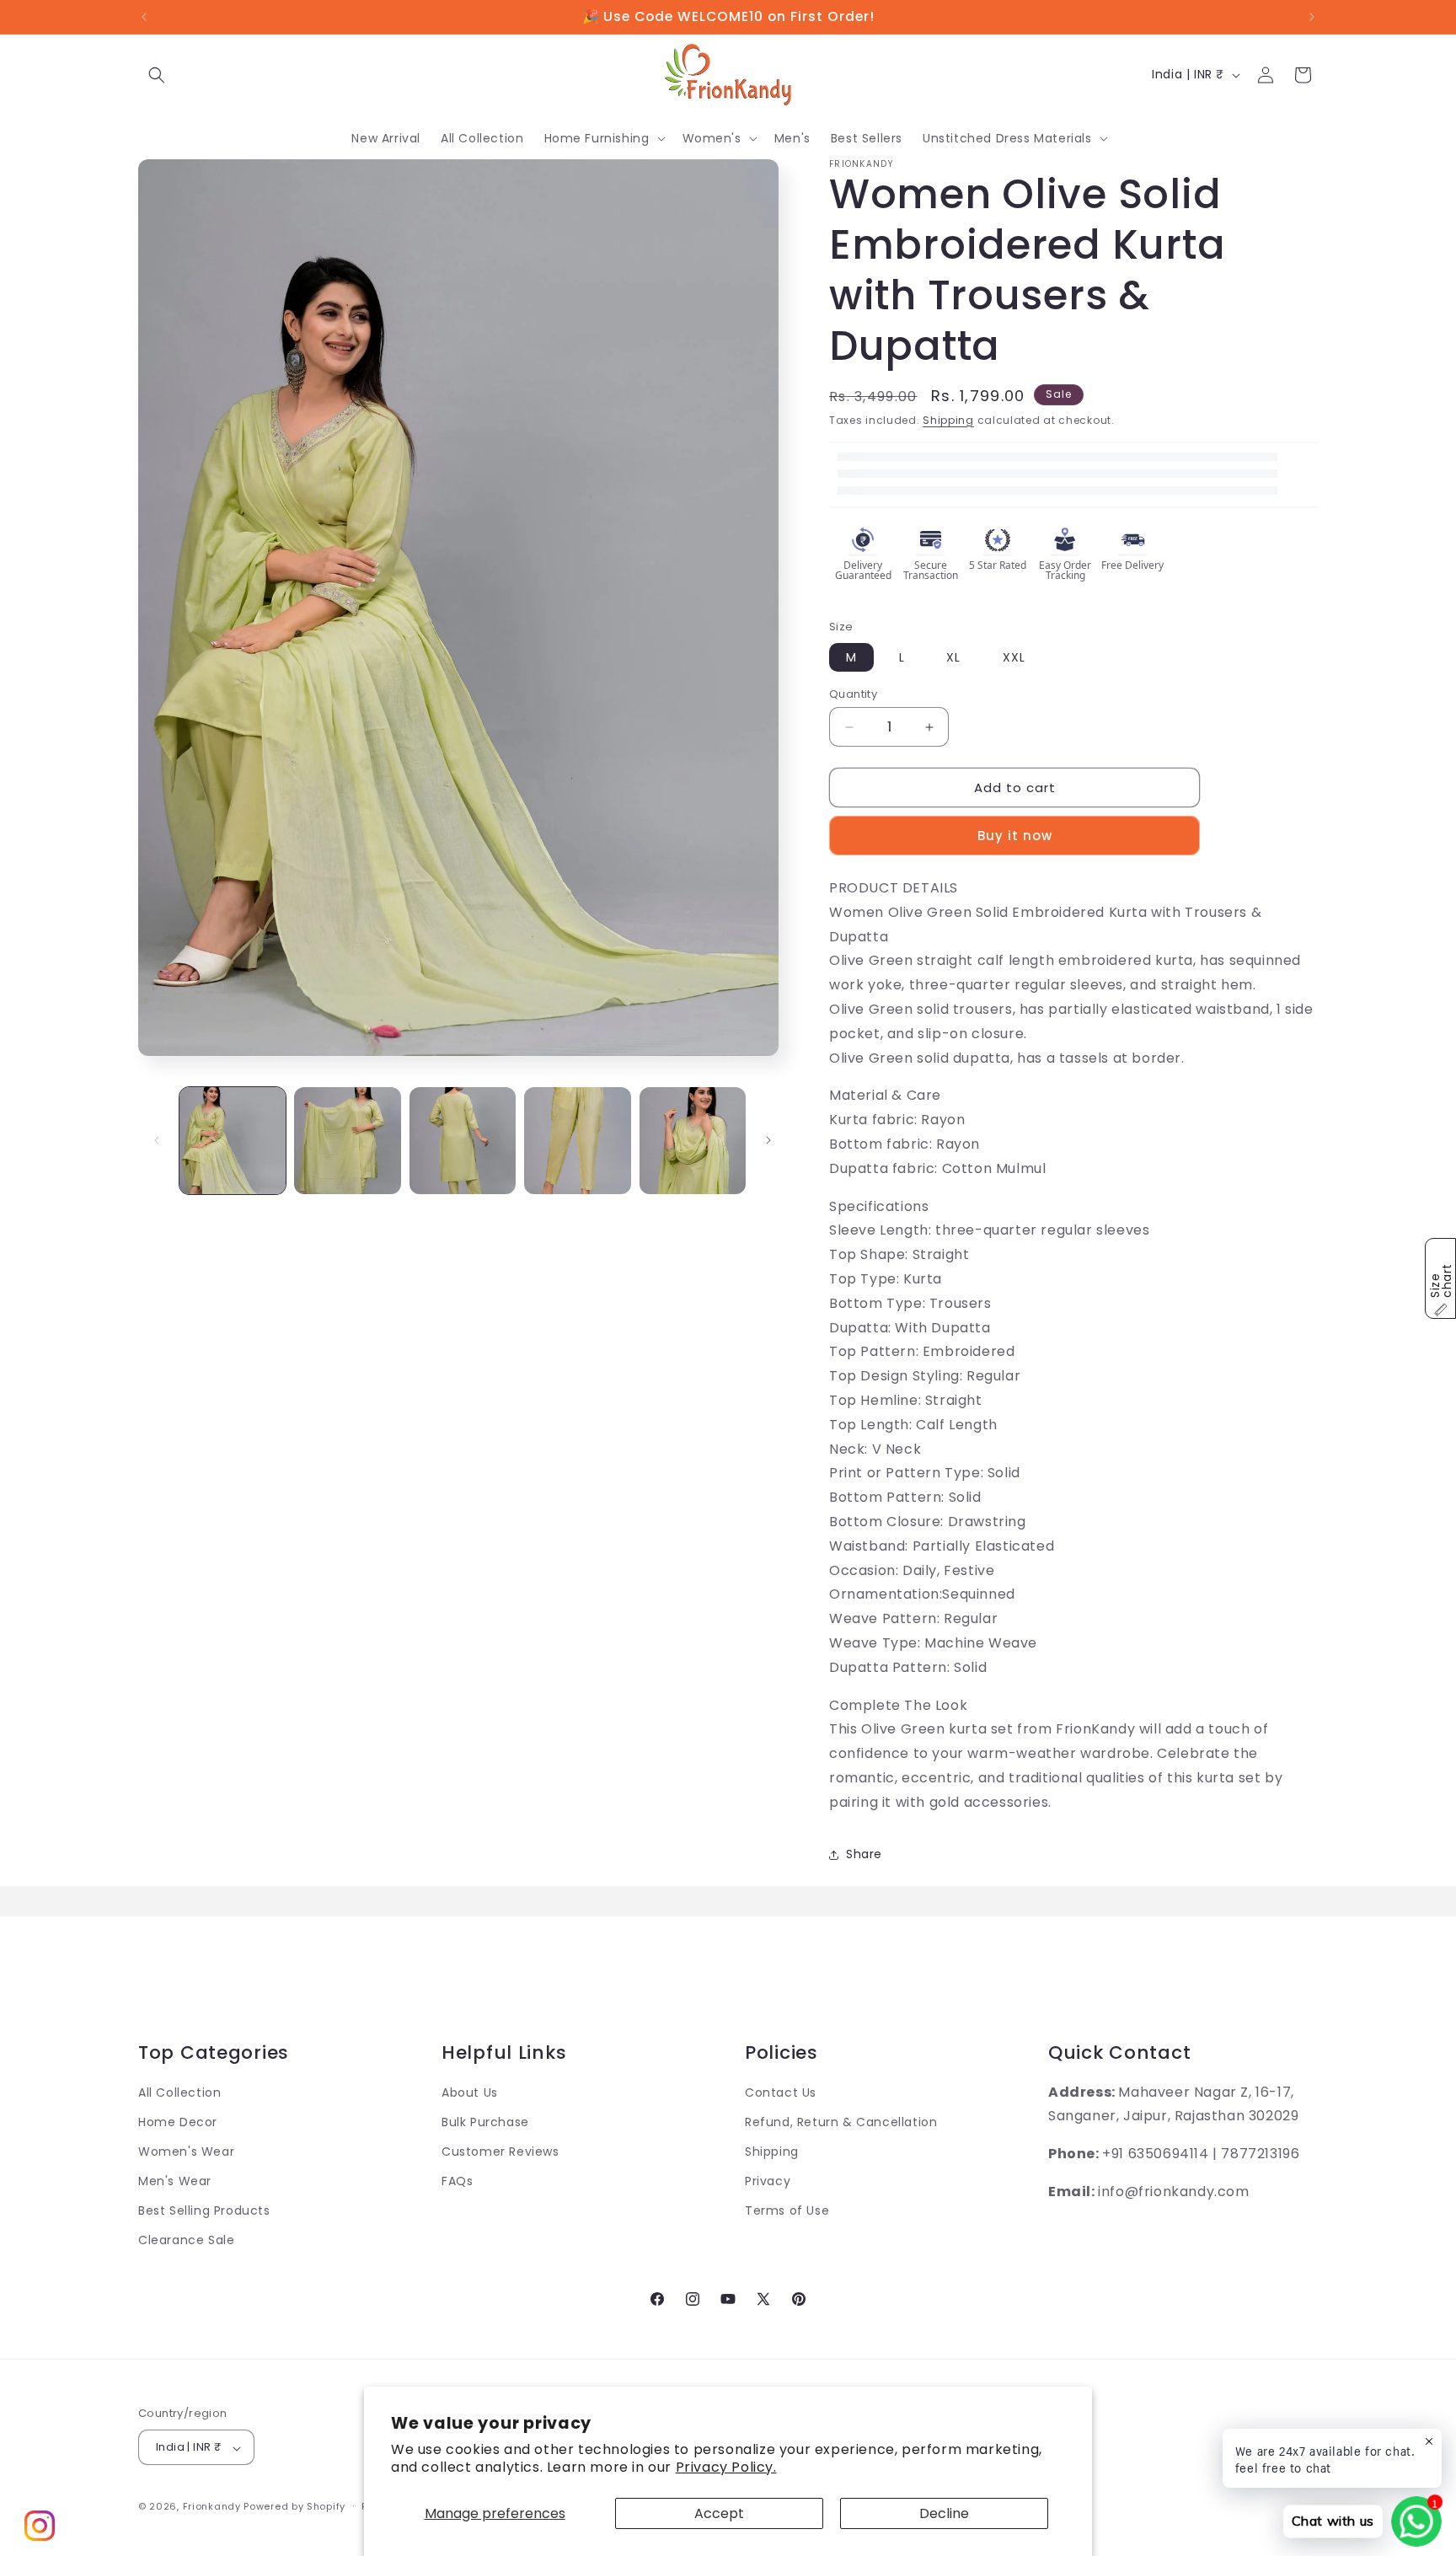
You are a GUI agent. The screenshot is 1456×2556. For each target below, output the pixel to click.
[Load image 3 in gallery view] (463, 1140)
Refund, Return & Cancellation (841, 2122)
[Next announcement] (1312, 17)
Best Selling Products (204, 2211)
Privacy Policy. (726, 2467)
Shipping (948, 420)
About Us (470, 2092)
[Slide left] (157, 1140)
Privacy (768, 2182)
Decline (944, 2513)
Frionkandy (212, 2507)
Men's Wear (175, 2182)
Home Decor (178, 2122)
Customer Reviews (500, 2151)
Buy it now (1015, 836)
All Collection (179, 2092)
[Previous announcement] (144, 17)
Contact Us (781, 2092)
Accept (719, 2513)
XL (953, 657)
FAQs (457, 2182)
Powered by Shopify (294, 2507)
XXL (1014, 657)
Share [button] (864, 1854)
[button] (157, 75)
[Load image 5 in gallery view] (693, 1140)
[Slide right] (768, 1140)
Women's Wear (186, 2151)
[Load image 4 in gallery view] (577, 1140)
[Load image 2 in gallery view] (347, 1140)
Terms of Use (787, 2211)
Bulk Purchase (485, 2122)
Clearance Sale (186, 2241)
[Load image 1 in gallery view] (233, 1140)
